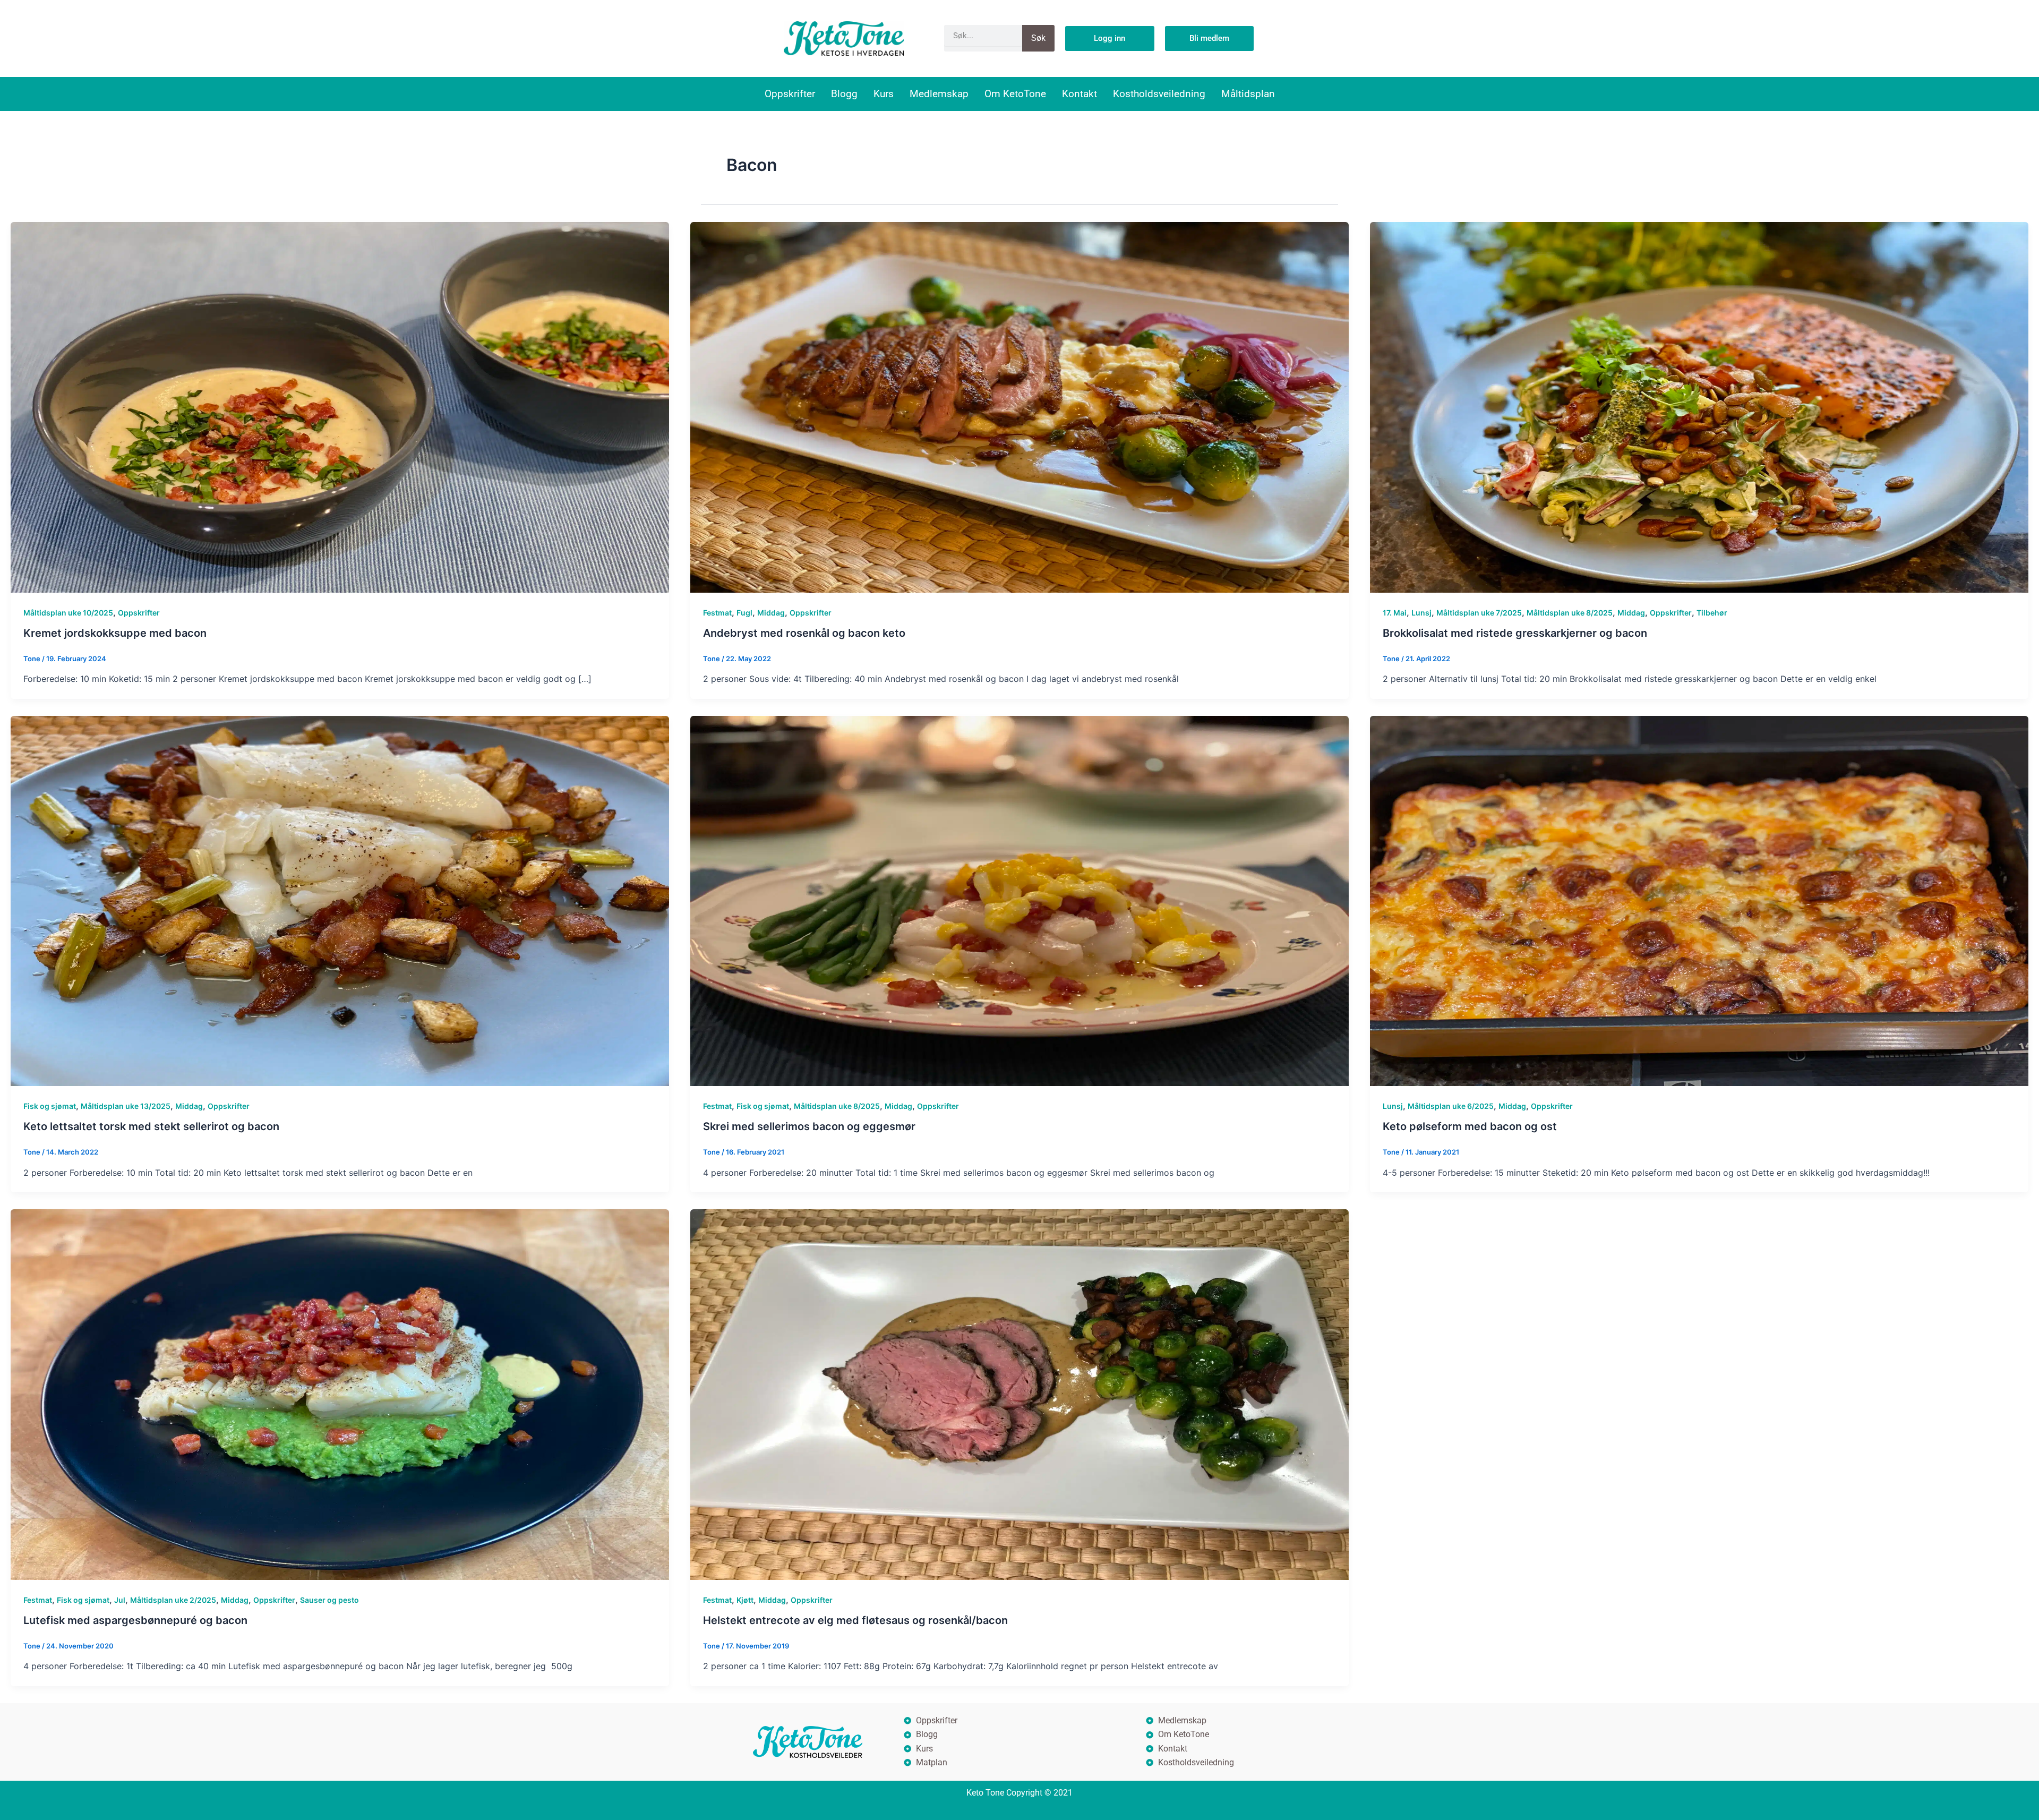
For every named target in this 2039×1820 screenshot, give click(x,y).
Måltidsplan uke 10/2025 (68, 613)
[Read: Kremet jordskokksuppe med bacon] (340, 406)
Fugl (744, 613)
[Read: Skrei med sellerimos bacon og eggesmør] (1019, 900)
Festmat (717, 613)
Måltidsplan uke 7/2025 (1479, 613)
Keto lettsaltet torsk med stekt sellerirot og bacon (151, 1126)
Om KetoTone (1015, 94)
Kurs (884, 94)
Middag (771, 613)
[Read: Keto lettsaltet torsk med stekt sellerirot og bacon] (340, 900)
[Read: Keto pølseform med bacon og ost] (1699, 900)
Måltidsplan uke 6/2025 (1451, 1106)
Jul (120, 1600)
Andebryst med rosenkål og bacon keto (804, 633)
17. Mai (1395, 613)
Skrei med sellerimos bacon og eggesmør (809, 1126)
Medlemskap (939, 94)
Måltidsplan (1248, 94)
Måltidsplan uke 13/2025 (126, 1106)
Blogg (844, 94)
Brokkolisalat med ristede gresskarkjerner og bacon (1515, 633)
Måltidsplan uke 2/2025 (173, 1600)
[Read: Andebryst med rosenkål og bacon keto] (1019, 406)
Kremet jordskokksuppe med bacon (115, 633)
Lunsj (1421, 613)
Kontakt (1080, 94)
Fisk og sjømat (50, 1106)
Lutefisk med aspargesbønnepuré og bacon (135, 1620)
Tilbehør (1712, 613)
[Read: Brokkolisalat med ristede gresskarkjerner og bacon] (1699, 406)
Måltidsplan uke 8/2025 (1570, 613)
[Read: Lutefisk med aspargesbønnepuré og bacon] (340, 1394)
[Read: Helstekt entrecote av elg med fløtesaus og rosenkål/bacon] (1019, 1394)
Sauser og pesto (329, 1600)
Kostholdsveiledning (1159, 94)
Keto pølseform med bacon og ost (1470, 1126)
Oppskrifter (790, 94)
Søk (1038, 38)
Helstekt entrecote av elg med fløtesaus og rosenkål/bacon (855, 1620)
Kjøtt (745, 1600)
